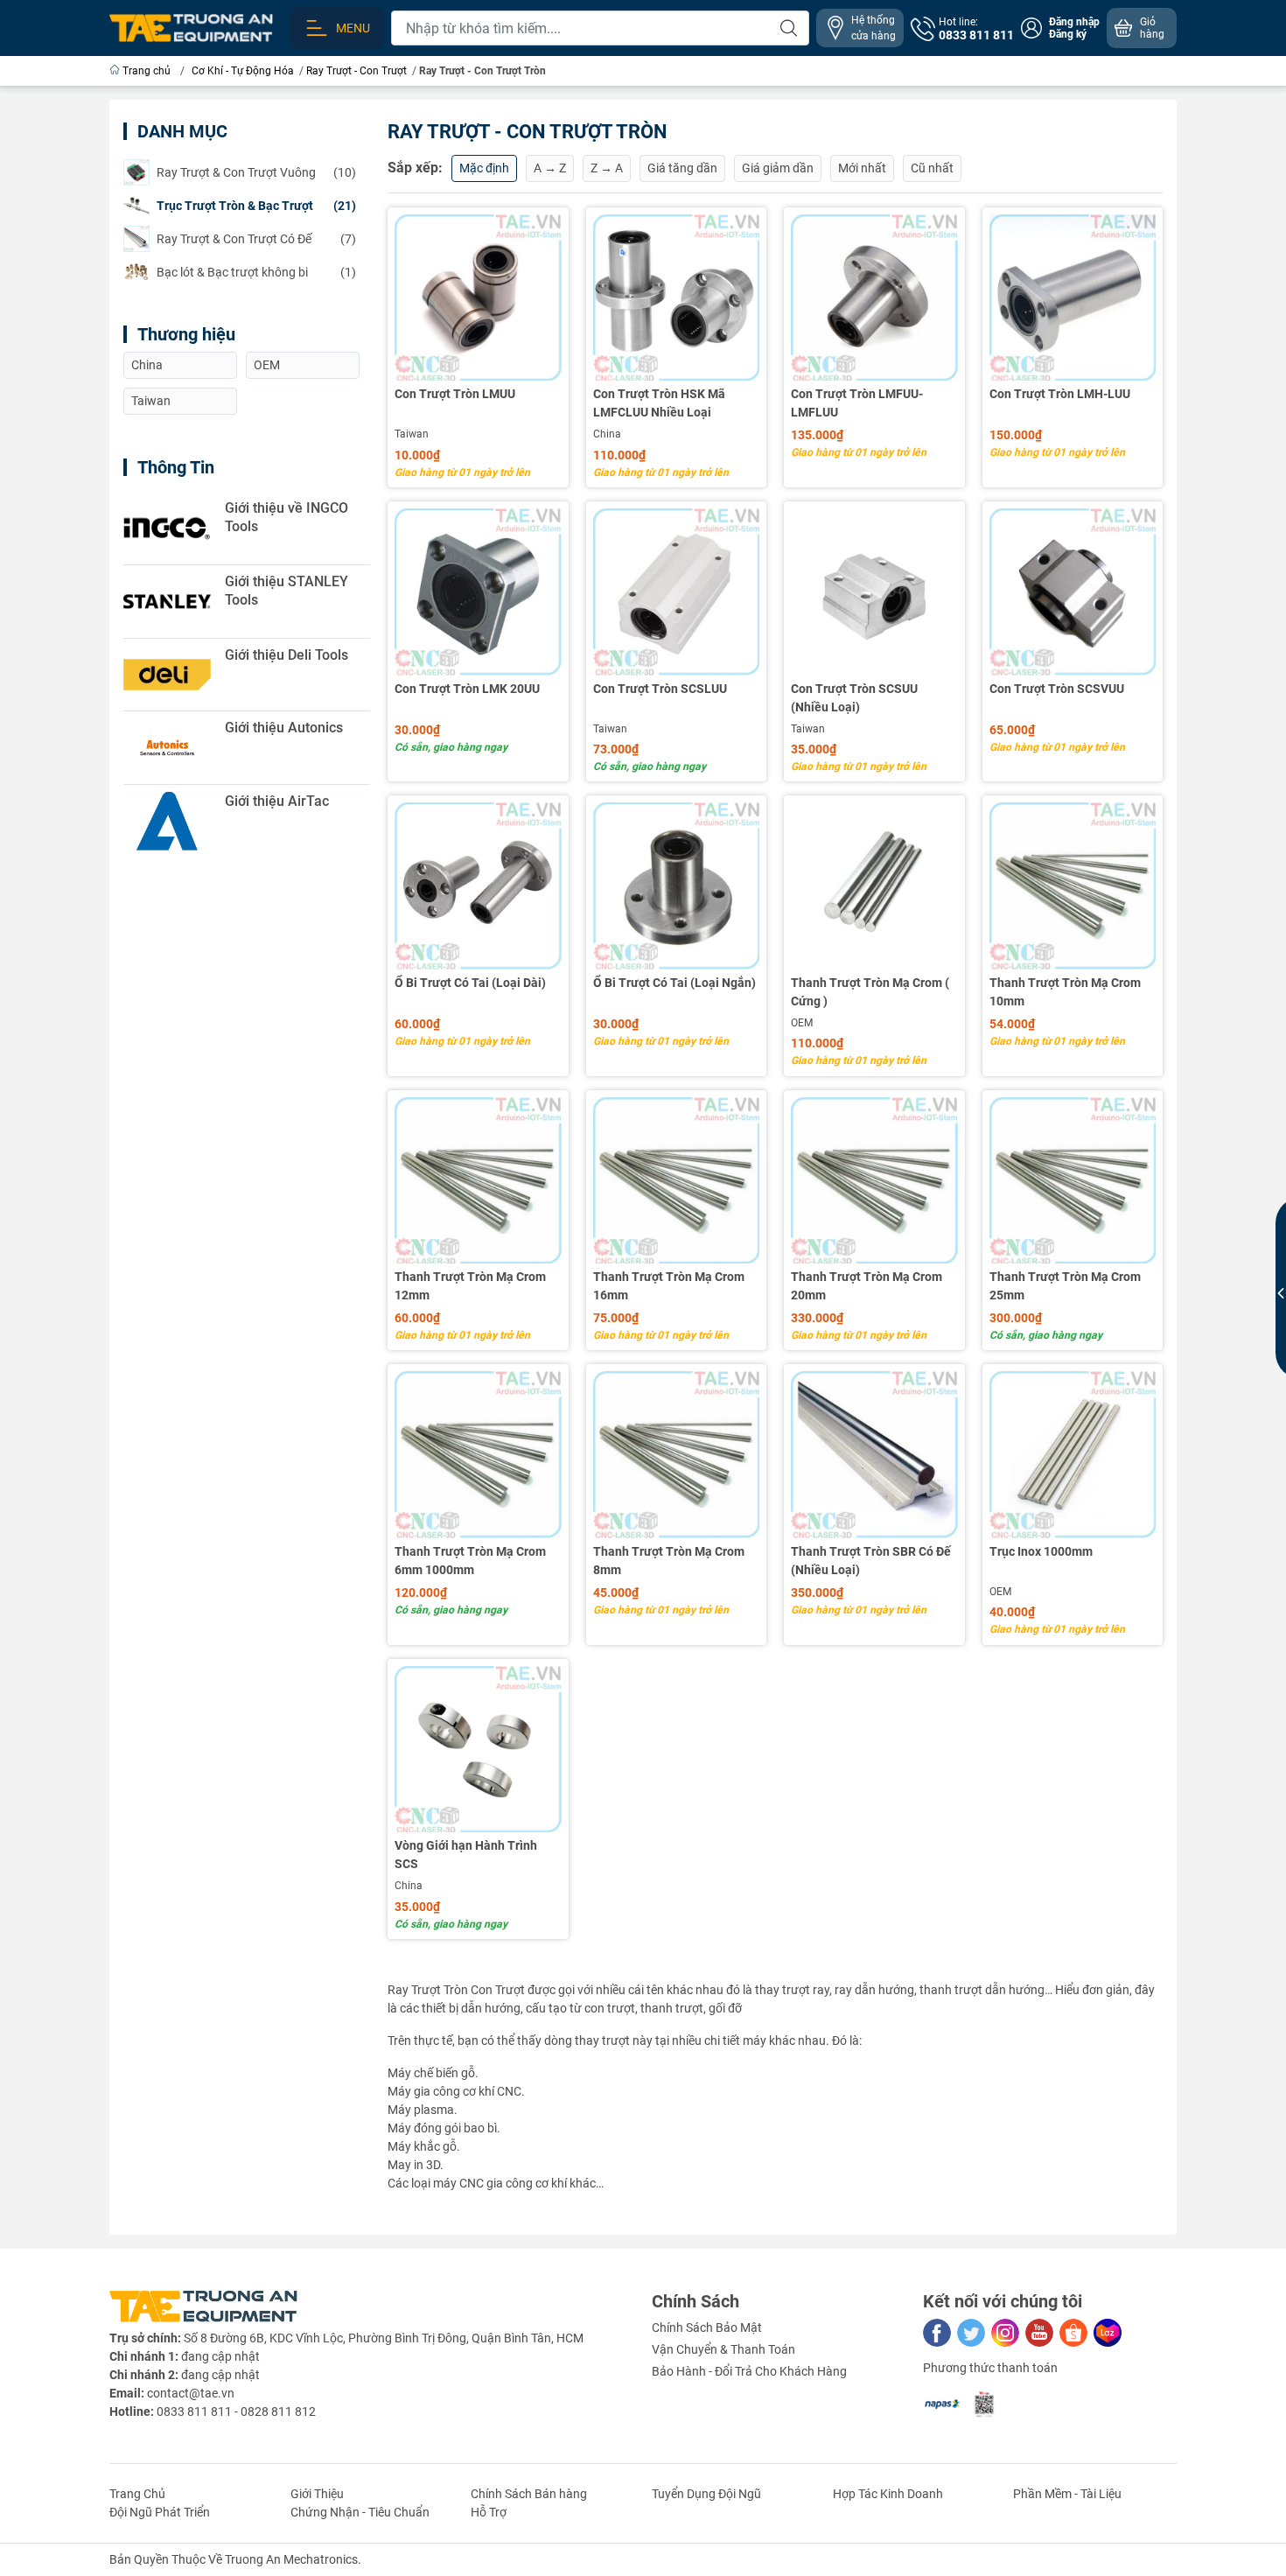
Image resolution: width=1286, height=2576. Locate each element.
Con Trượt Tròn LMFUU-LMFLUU (857, 403)
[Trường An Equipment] (191, 27)
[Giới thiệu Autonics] (167, 748)
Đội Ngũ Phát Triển (160, 2512)
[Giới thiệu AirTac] (167, 821)
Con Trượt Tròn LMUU (455, 394)
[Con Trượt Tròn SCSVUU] (1073, 592)
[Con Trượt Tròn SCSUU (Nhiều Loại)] (874, 592)
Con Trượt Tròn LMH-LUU (1060, 394)
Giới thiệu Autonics (284, 728)
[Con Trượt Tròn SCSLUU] (677, 592)
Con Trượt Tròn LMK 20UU (467, 689)
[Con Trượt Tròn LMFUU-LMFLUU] (874, 298)
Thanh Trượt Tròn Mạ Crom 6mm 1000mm (470, 1561)
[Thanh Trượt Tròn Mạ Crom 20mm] (874, 1181)
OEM (802, 1023)
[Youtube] (1039, 2333)
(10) (256, 172)
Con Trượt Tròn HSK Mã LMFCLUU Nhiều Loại (659, 403)
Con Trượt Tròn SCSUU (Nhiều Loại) (854, 698)
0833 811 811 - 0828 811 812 (236, 2411)
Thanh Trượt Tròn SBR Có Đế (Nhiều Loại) (871, 1561)
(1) (256, 272)
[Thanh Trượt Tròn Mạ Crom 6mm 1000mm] (478, 1455)
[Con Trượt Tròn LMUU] (478, 298)
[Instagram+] (1005, 2333)
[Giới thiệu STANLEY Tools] (167, 602)
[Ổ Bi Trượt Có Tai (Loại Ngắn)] (677, 886)
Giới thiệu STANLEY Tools (287, 591)
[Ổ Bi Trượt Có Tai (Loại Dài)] (478, 886)
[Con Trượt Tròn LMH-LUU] (1073, 298)
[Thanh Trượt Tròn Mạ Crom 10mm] (1073, 886)
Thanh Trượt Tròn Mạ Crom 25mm (1065, 1286)
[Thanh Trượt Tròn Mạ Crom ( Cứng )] (874, 886)
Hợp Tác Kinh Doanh (888, 2494)
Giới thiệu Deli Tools (287, 655)
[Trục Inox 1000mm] (1073, 1455)
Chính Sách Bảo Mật (707, 2327)
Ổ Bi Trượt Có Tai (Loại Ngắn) (674, 983)
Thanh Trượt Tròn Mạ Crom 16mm (669, 1286)
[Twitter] (971, 2333)
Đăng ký (1068, 34)
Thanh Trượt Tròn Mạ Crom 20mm (867, 1286)
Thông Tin (176, 467)
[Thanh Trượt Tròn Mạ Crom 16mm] (677, 1181)
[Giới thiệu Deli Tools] (167, 675)
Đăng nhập (1074, 22)
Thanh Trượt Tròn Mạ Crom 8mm (669, 1561)
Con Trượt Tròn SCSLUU (660, 689)
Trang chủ (147, 71)
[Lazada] (1108, 2333)
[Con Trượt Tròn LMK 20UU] (478, 592)
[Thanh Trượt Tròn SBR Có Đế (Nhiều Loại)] (874, 1455)
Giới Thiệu (317, 2494)
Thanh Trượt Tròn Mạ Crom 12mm (470, 1286)
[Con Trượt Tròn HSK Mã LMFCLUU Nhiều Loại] (677, 298)
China (607, 434)
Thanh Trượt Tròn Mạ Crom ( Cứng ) (870, 992)
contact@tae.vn (191, 2393)
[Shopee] (1073, 2333)
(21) (256, 206)
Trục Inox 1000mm (1041, 1551)
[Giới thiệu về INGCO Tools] (167, 528)
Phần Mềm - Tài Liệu (1067, 2494)
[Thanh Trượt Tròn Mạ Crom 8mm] (677, 1455)
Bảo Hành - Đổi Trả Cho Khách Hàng (749, 2371)
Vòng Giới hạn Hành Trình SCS (466, 1855)
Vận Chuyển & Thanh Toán (723, 2349)
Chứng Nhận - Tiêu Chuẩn (360, 2512)
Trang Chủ (137, 2494)
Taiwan (412, 434)
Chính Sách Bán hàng (529, 2494)
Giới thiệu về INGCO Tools (287, 517)
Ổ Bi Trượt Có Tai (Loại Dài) (470, 983)
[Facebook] (937, 2333)
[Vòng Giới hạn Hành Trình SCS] (478, 1750)
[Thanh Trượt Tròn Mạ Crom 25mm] (1073, 1181)
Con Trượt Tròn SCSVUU (1057, 689)
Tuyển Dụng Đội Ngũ (706, 2494)
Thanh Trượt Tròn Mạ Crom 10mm (1065, 992)
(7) (256, 239)
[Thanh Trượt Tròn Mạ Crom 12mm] (478, 1181)
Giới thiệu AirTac (277, 801)
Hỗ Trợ (489, 2512)
